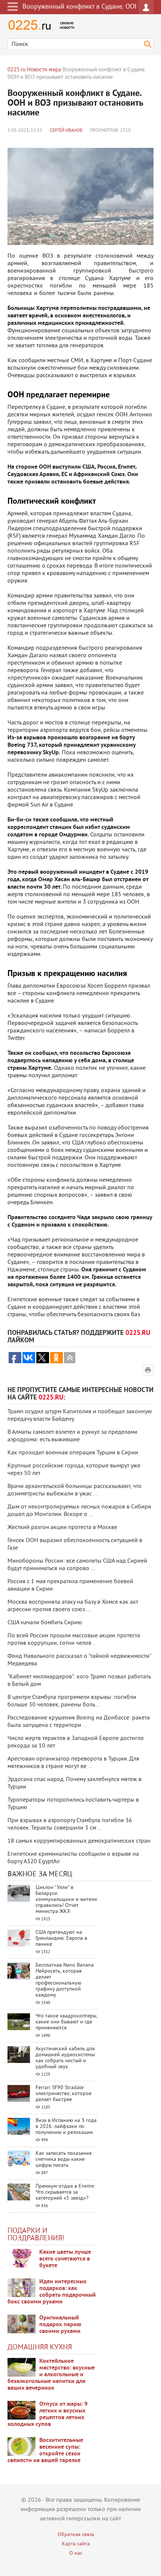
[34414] (22, 2324)
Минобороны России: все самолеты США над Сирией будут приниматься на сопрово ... (77, 1565)
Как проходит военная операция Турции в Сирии (73, 1453)
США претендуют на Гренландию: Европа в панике (61, 1938)
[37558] (22, 2410)
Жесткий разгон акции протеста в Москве (62, 1528)
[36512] (22, 2446)
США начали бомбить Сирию (45, 1623)
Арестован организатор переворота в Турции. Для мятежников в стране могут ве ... (73, 1763)
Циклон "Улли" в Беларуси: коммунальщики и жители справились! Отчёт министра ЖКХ (66, 1900)
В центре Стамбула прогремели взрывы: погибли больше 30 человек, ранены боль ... (72, 1701)
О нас (76, 2553)
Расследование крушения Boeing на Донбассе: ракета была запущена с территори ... (79, 1722)
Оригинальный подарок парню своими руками (60, 2325)
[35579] (22, 2258)
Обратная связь (76, 2535)
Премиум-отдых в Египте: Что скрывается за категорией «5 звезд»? (65, 2192)
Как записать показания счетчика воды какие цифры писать (64, 2159)
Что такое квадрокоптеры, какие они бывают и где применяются (66, 2022)
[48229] (22, 2288)
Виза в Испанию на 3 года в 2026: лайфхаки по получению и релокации (66, 2127)
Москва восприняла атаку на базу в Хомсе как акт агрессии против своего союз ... (73, 1606)
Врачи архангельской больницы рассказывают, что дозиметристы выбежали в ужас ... (75, 1490)
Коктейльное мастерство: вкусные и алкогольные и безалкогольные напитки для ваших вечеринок (51, 2375)
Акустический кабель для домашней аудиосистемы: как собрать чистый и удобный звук (66, 2058)
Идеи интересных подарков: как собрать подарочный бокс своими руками (52, 2292)
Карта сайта (76, 2544)
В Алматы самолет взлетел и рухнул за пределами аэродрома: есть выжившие (72, 1436)
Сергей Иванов (66, 131)
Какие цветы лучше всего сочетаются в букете (65, 2259)
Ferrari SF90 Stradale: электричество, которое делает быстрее (63, 2094)
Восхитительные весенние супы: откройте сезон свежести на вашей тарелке (45, 2451)
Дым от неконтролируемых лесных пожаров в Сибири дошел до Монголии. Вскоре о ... (79, 1511)
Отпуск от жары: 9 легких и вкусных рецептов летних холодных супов (48, 2414)
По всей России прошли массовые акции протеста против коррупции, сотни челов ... (74, 1640)
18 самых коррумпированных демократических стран (79, 1841)
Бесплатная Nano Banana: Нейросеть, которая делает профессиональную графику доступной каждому (65, 1980)
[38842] (22, 2367)
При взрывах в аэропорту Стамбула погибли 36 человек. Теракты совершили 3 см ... (70, 1824)
